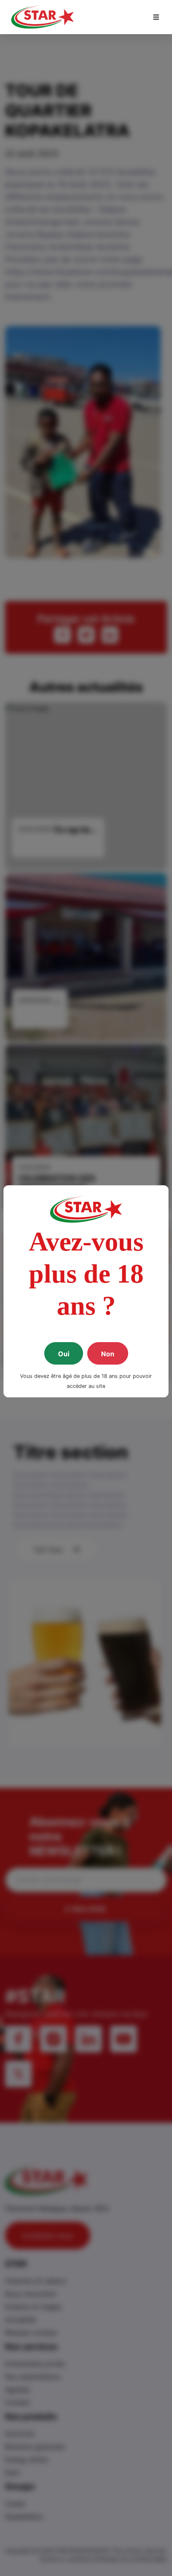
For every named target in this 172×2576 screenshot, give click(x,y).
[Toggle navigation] (156, 17)
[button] (156, 17)
